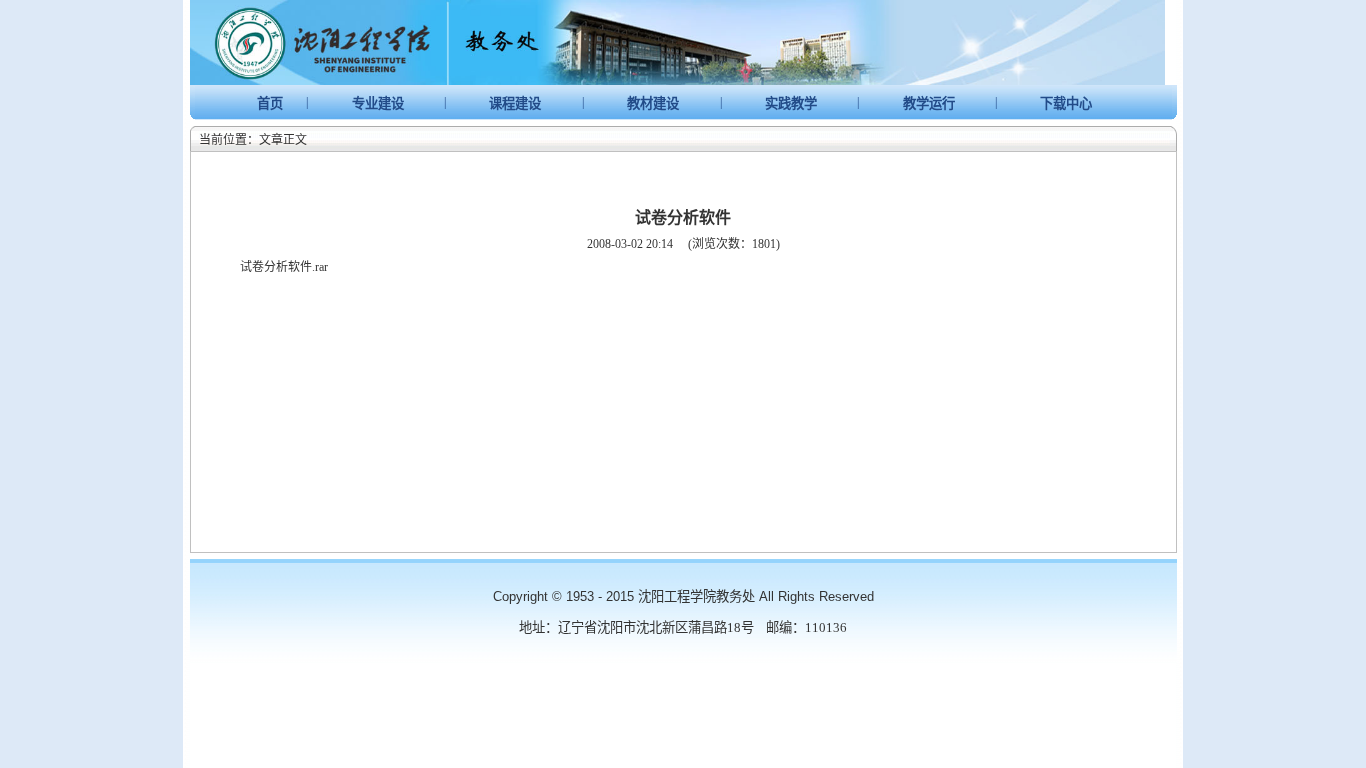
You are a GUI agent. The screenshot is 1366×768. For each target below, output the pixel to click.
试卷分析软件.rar (284, 267)
